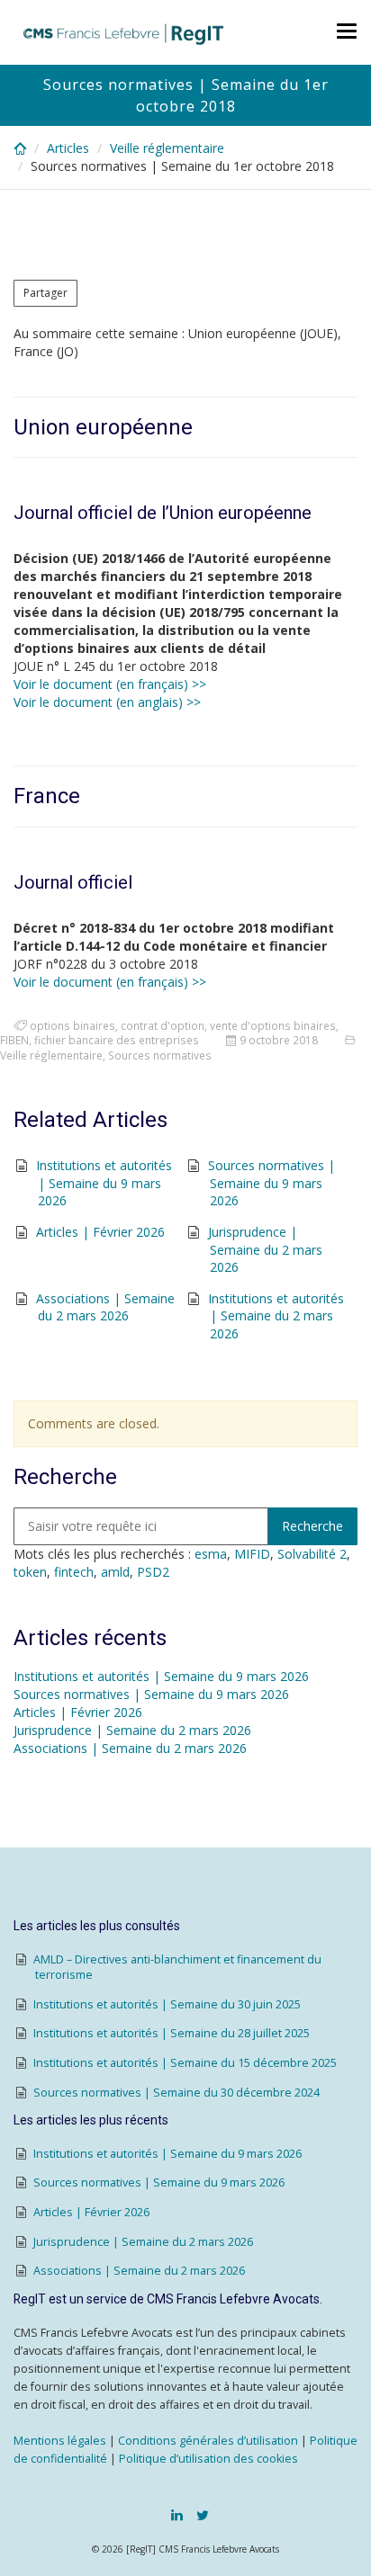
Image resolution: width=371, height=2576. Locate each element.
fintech (74, 1572)
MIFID (252, 1554)
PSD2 (153, 1572)
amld (115, 1572)
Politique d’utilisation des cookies (208, 2459)
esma (211, 1554)
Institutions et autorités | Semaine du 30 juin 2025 (167, 2004)
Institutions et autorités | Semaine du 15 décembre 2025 (185, 2063)
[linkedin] (177, 2515)
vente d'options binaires (273, 1025)
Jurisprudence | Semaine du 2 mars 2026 (265, 1249)
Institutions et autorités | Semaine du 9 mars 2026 (104, 1183)
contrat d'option (163, 1025)
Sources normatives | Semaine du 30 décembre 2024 (176, 2093)
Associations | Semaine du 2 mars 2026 (105, 1307)
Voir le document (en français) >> (110, 684)
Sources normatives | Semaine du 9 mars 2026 (271, 1183)
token (30, 1572)
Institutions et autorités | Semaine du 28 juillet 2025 (172, 2033)
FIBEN (14, 1040)
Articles (68, 148)
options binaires (72, 1025)
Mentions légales (60, 2441)
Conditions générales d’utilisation (208, 2441)
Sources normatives (160, 1055)
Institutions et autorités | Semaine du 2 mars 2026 (276, 1316)
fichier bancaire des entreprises (117, 1040)
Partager (45, 293)
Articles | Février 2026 (100, 1232)
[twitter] (203, 2515)
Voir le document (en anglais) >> (107, 702)
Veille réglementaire (167, 148)
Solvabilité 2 (312, 1554)
